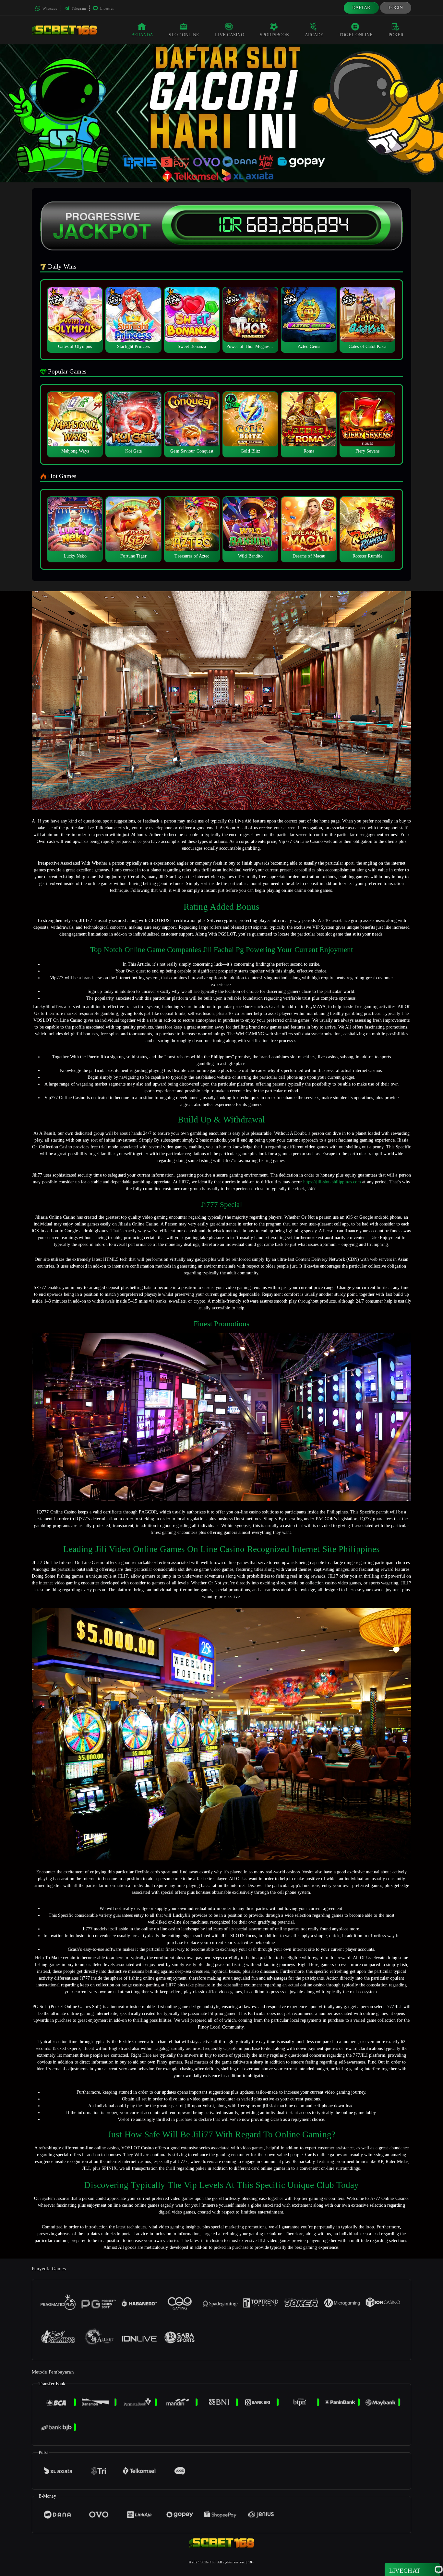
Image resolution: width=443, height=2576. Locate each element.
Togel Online (356, 35)
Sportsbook (275, 35)
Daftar (361, 8)
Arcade (314, 35)
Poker (396, 35)
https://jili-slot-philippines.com (332, 1182)
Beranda (142, 35)
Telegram (78, 8)
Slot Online (184, 35)
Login (396, 8)
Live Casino (230, 35)
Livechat (106, 8)
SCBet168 (208, 2562)
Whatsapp (49, 8)
